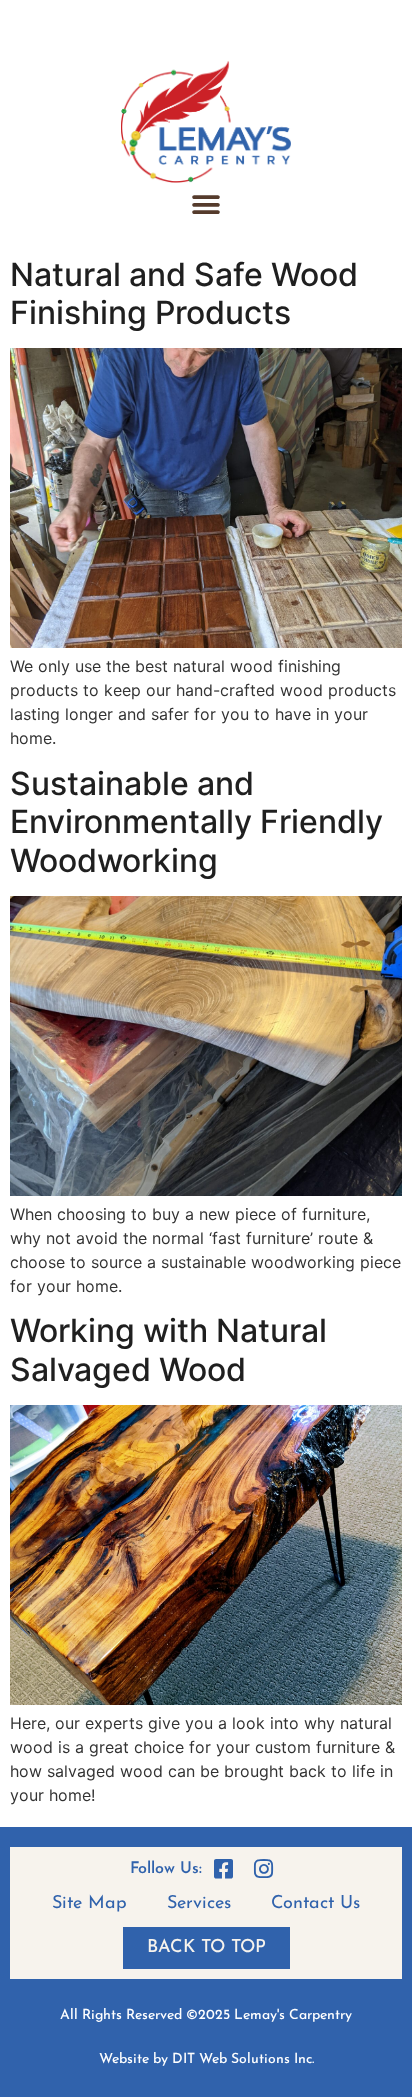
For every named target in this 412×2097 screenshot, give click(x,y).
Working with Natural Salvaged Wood (168, 1349)
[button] (206, 205)
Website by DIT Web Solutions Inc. (206, 2059)
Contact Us (315, 1904)
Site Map (89, 1904)
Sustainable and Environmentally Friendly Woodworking (196, 822)
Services (199, 1904)
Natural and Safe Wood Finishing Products (184, 293)
